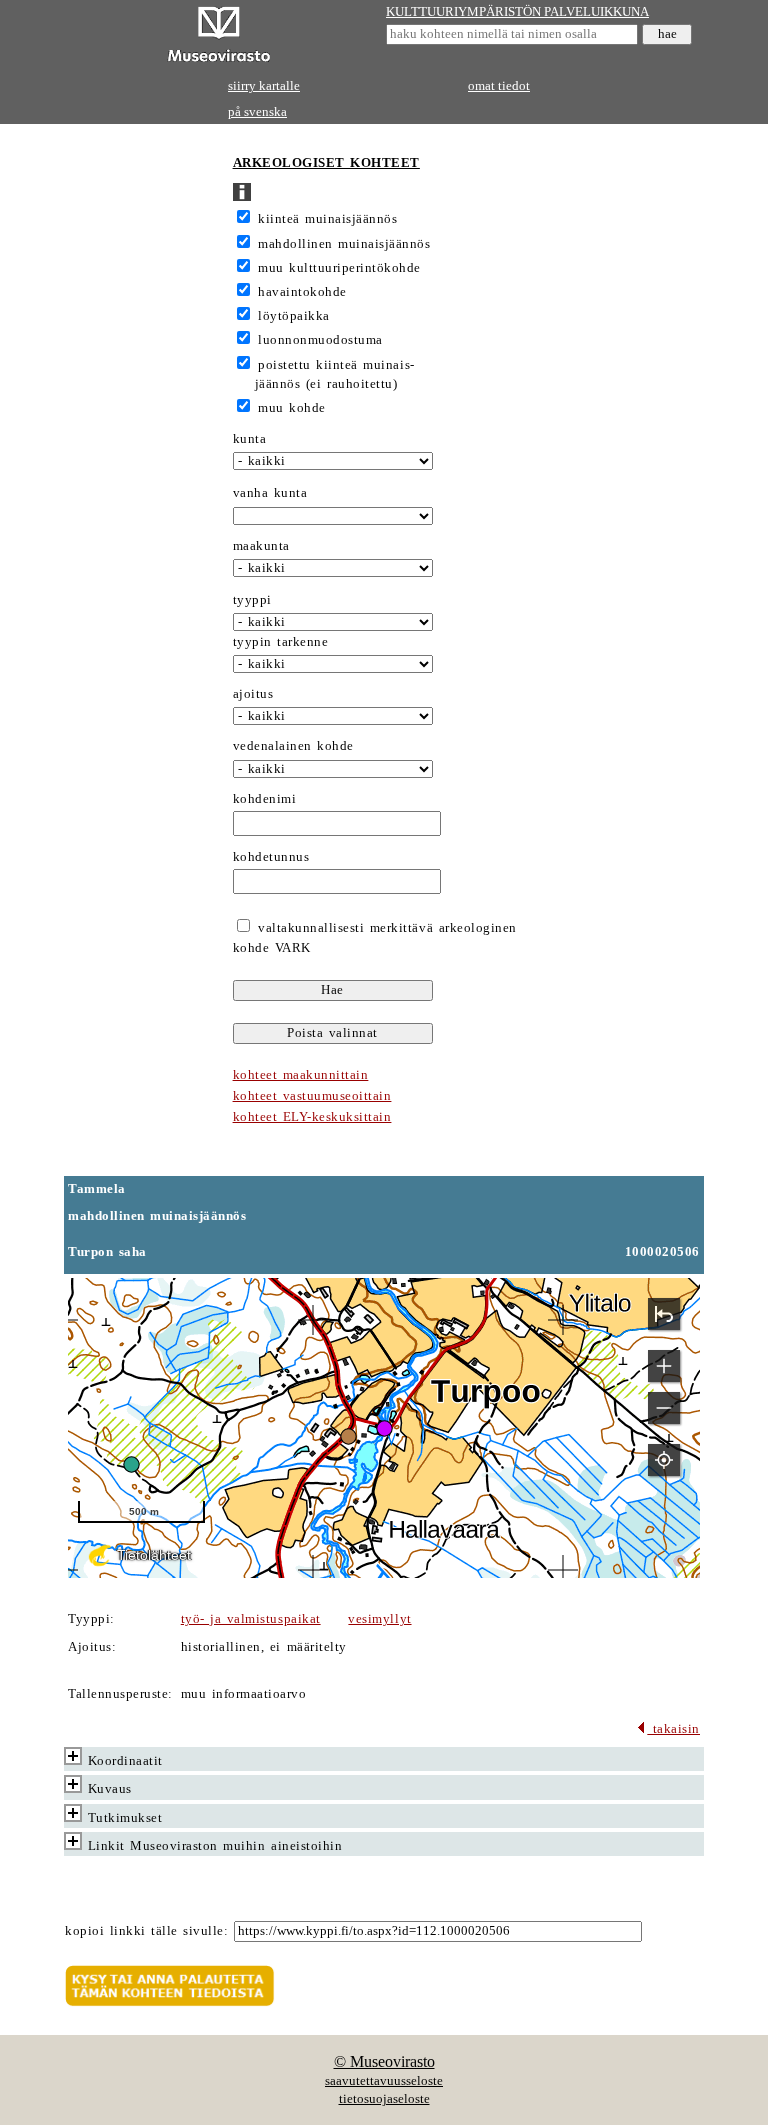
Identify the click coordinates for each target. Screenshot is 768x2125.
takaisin (673, 1729)
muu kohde (292, 408)
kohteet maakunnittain (301, 1075)
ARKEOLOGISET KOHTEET (326, 163)
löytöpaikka (294, 316)
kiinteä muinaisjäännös (327, 219)
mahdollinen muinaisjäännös (344, 244)
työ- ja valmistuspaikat (251, 1619)
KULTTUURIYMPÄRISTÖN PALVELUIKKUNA (517, 12)
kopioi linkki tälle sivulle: (146, 1931)
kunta (250, 439)
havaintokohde (302, 292)
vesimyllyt (379, 1619)
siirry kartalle (264, 86)
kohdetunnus (271, 857)
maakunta (261, 546)
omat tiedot (499, 86)
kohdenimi (265, 799)
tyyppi (252, 600)
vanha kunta (270, 493)
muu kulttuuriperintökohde (339, 268)
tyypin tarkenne (281, 642)
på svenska (257, 112)
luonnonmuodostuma (320, 340)
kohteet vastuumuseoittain (312, 1096)
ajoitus (253, 694)
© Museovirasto (384, 2061)
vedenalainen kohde (293, 746)
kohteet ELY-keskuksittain (312, 1117)
